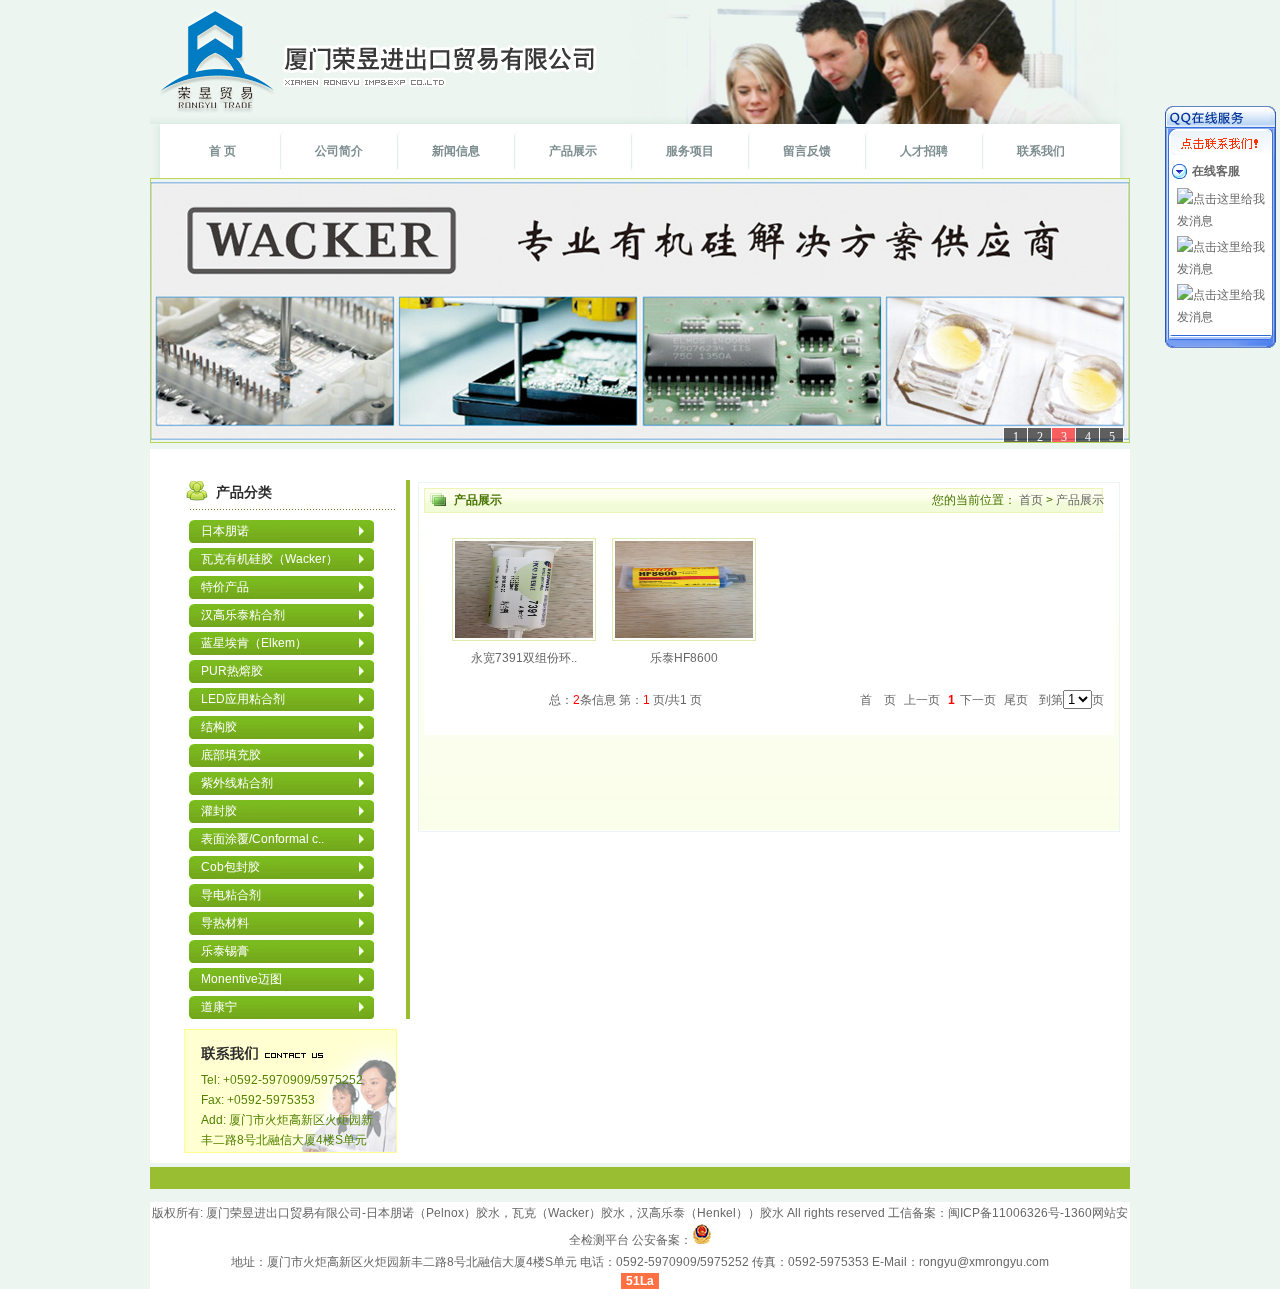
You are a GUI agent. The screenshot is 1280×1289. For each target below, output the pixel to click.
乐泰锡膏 (225, 951)
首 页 (222, 151)
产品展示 (573, 151)
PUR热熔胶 (232, 671)
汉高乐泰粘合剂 (243, 615)
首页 (1031, 500)
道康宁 (219, 1007)
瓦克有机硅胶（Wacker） (269, 559)
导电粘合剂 (231, 895)
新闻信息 (456, 151)
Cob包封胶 (230, 867)
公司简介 (339, 151)
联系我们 (1041, 151)
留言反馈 (807, 151)
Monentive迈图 (241, 979)
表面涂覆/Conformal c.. (262, 839)
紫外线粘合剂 (237, 783)
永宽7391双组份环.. (524, 658)
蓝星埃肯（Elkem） (254, 643)
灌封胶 (219, 811)
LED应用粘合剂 (243, 699)
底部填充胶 (231, 755)
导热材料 (225, 923)
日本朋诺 (225, 531)
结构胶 (219, 727)
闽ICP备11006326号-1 (1009, 1213)
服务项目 (690, 151)
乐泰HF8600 (684, 658)
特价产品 (225, 587)
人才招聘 (924, 151)
